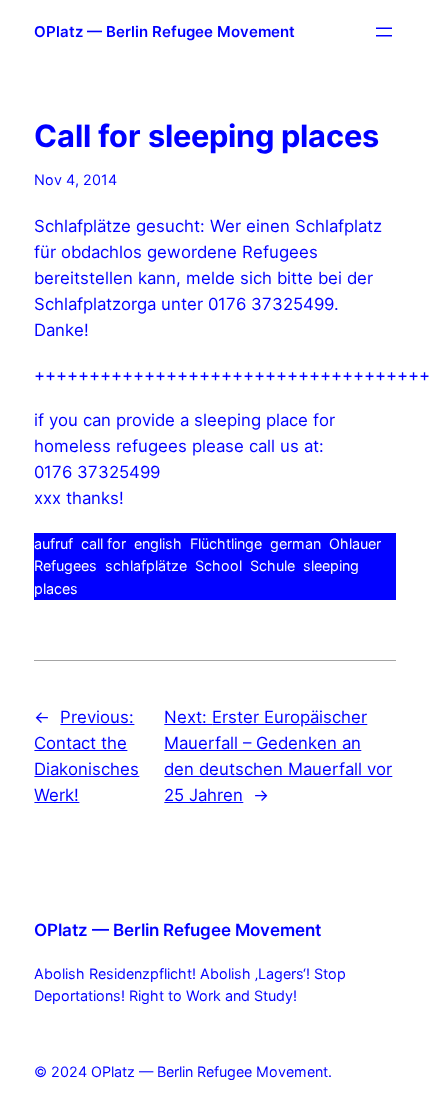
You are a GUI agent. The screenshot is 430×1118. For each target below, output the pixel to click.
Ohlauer (355, 543)
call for (103, 543)
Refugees (65, 565)
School (218, 565)
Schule (272, 565)
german (295, 543)
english (158, 543)
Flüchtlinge (226, 543)
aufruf (53, 543)
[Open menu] (384, 32)
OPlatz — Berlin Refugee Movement (164, 32)
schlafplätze (146, 565)
